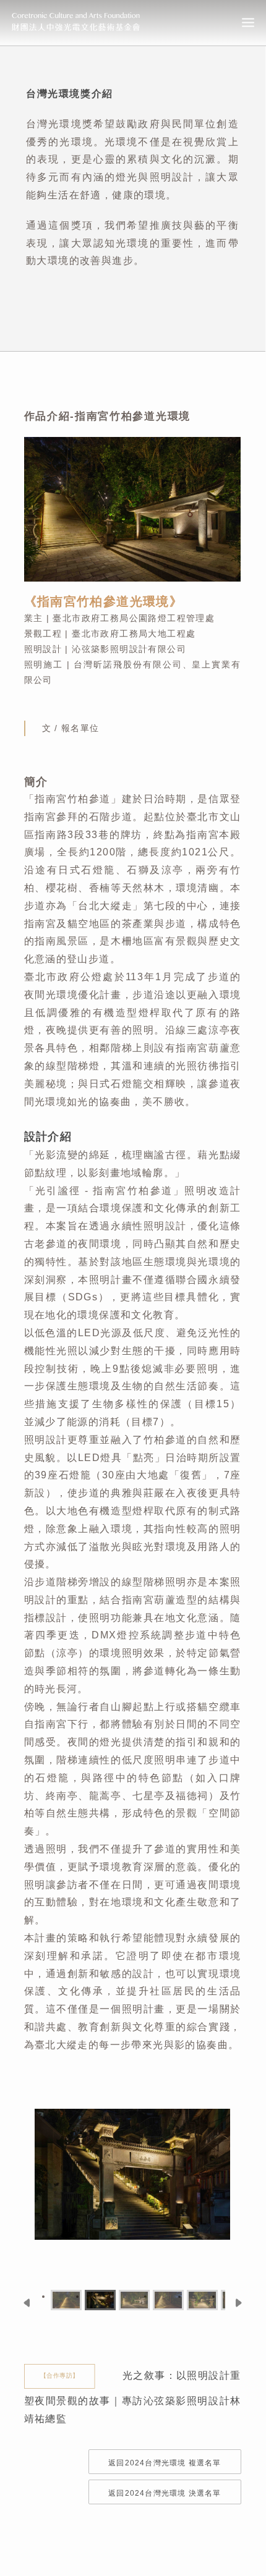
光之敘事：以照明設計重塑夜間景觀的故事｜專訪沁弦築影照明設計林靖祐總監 (133, 2397)
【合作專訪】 (59, 2376)
